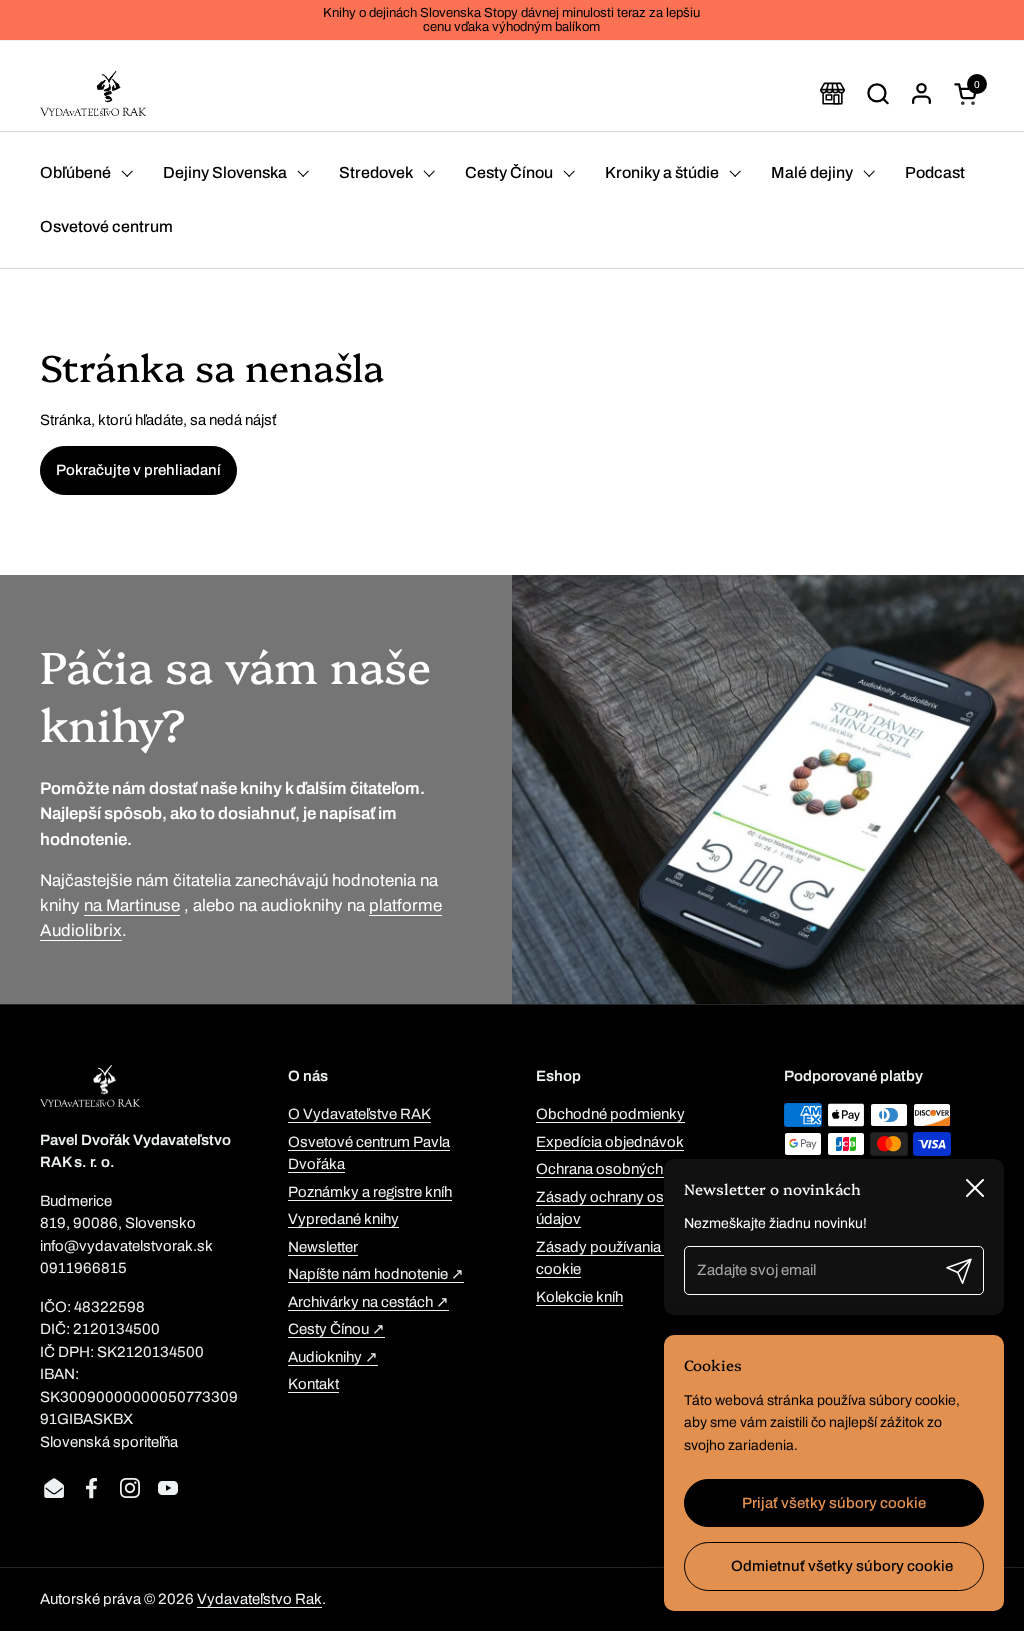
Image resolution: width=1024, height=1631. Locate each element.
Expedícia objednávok (610, 1142)
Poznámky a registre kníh (370, 1192)
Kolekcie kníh (579, 1297)
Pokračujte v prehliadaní (138, 470)
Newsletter (323, 1247)
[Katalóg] (832, 93)
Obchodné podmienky (610, 1114)
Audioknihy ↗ (333, 1357)
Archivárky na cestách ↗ (368, 1302)
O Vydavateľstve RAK (359, 1114)
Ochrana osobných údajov (623, 1169)
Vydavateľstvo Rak (259, 1599)
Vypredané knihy (343, 1219)
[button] (877, 93)
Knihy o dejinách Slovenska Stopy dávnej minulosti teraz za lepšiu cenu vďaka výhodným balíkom (511, 20)
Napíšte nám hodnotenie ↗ (376, 1274)
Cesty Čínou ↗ (336, 1329)
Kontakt (313, 1384)
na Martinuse (132, 905)
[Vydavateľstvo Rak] (93, 93)
